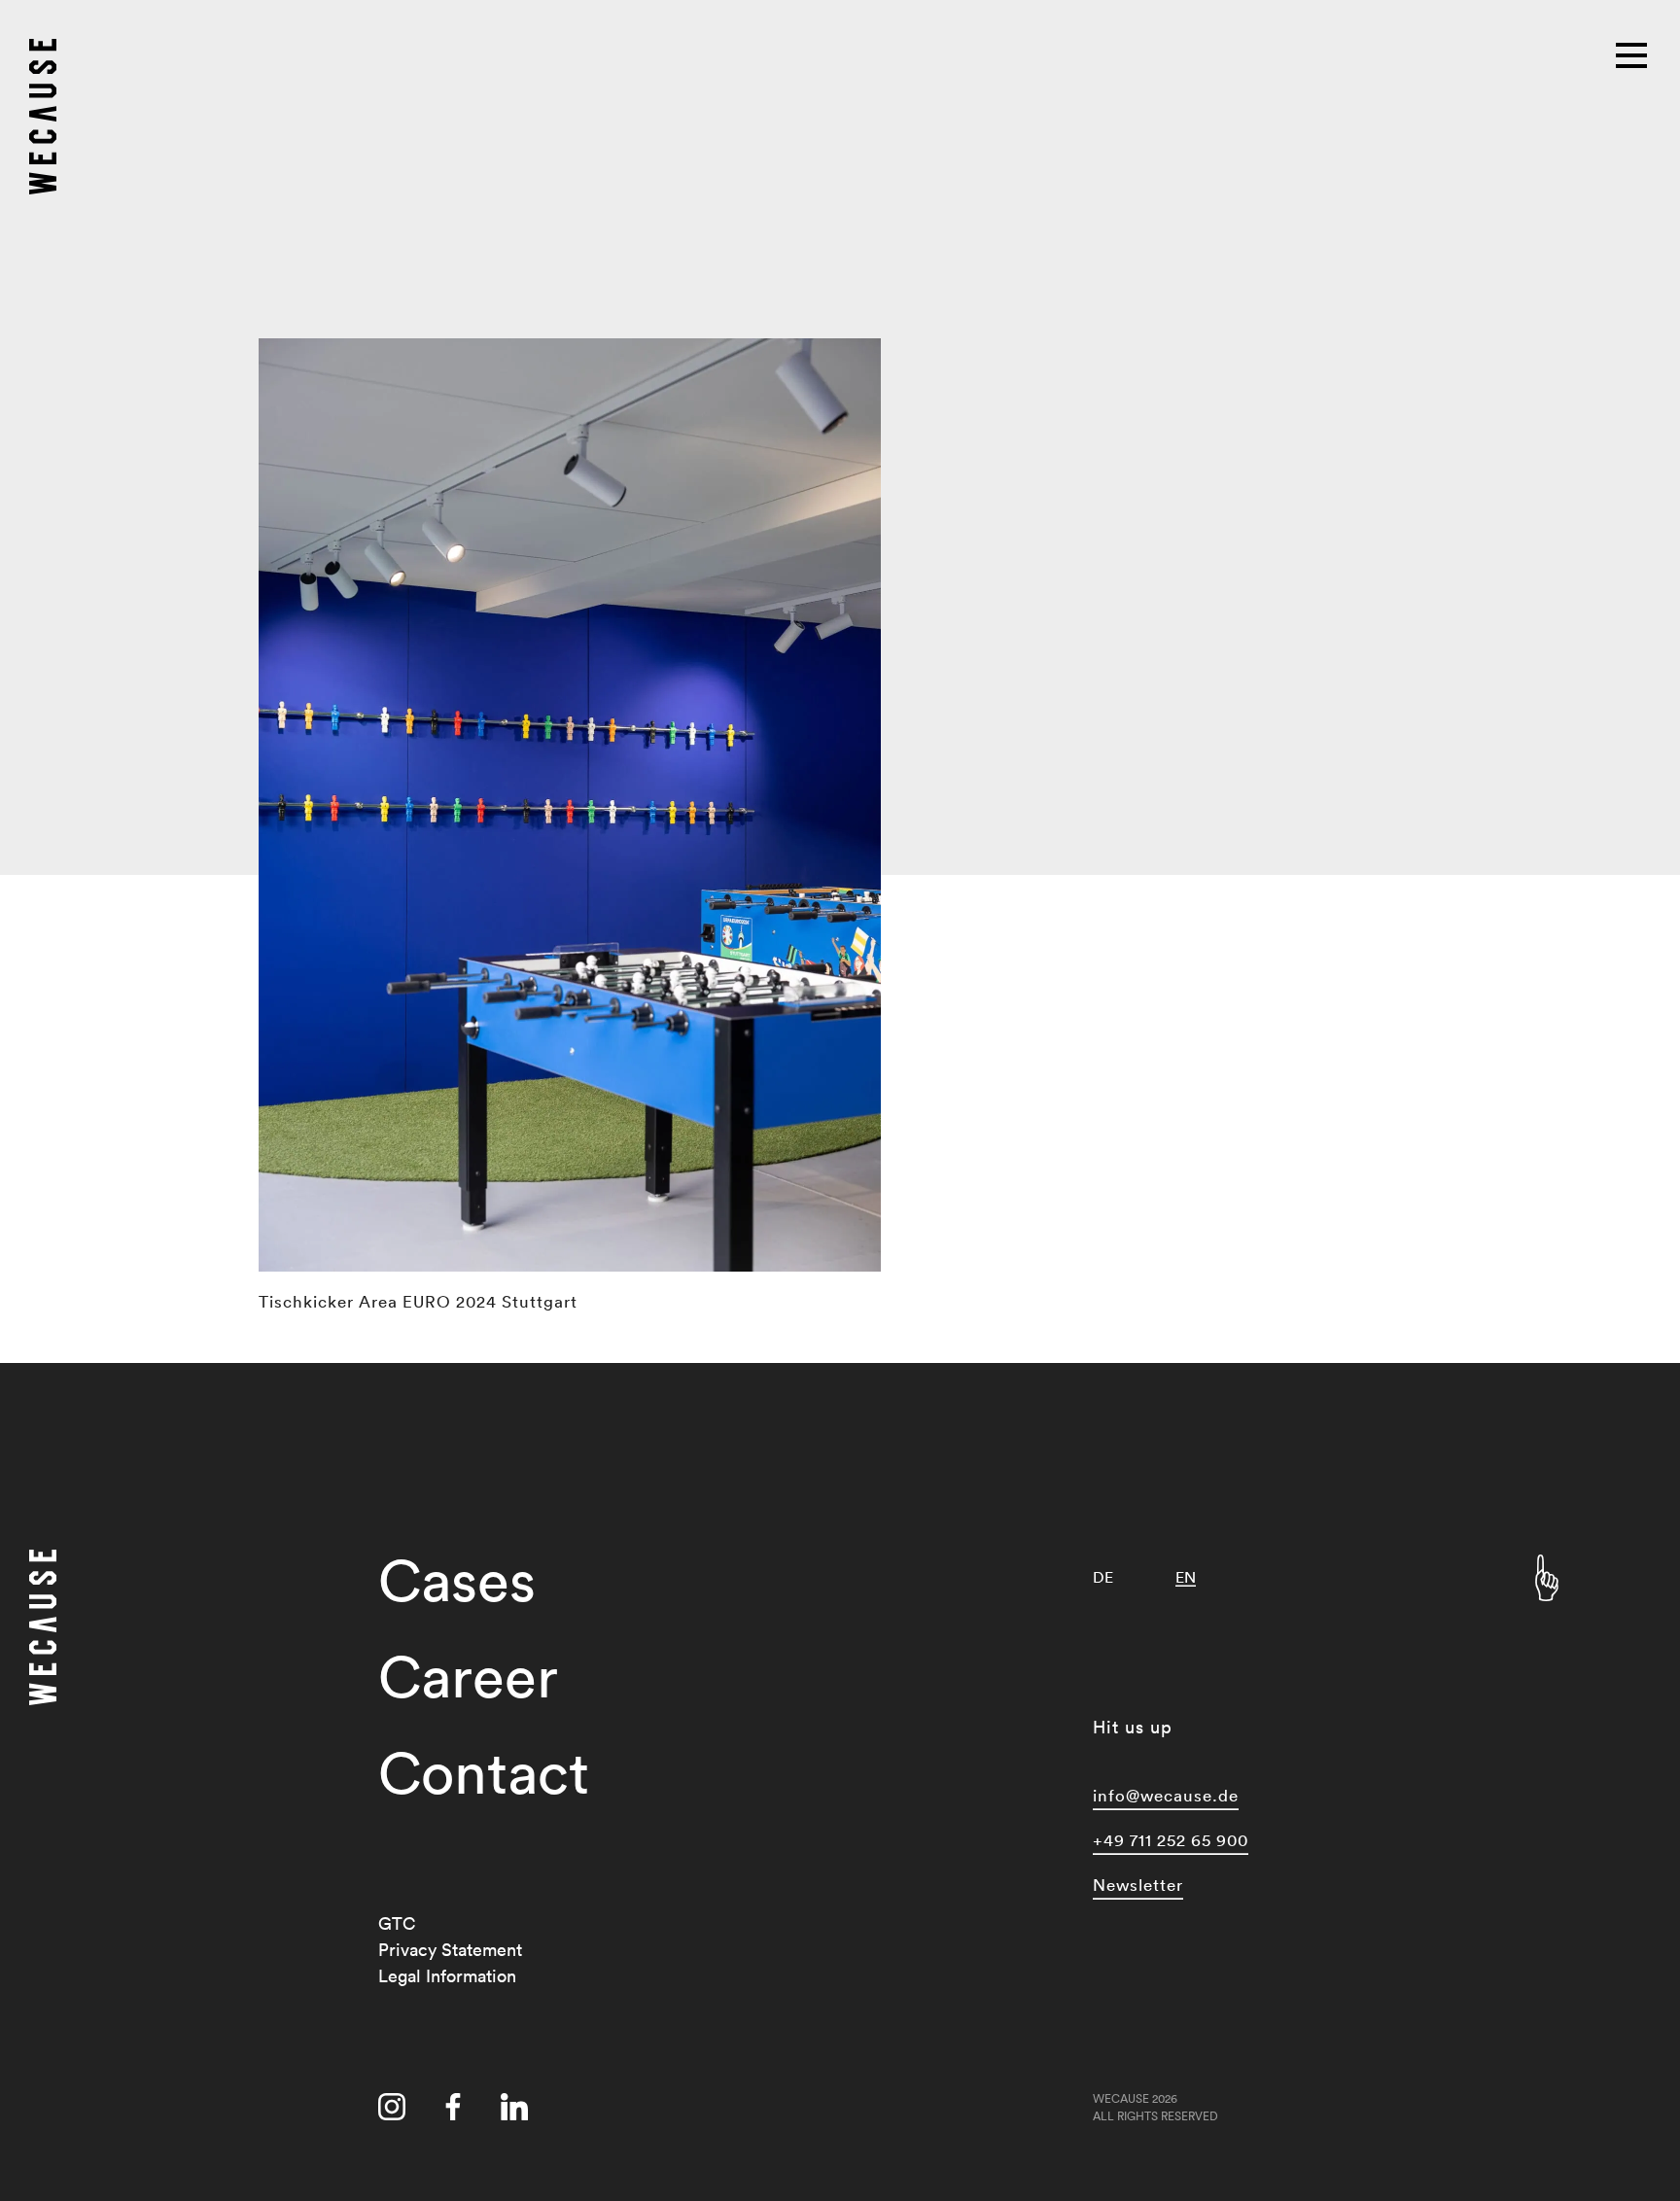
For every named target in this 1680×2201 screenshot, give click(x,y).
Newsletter (1138, 1885)
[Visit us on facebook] (453, 2111)
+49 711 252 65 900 (1171, 1840)
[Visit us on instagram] (392, 2111)
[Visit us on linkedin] (514, 2111)
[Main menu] (1633, 53)
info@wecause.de (1166, 1795)
